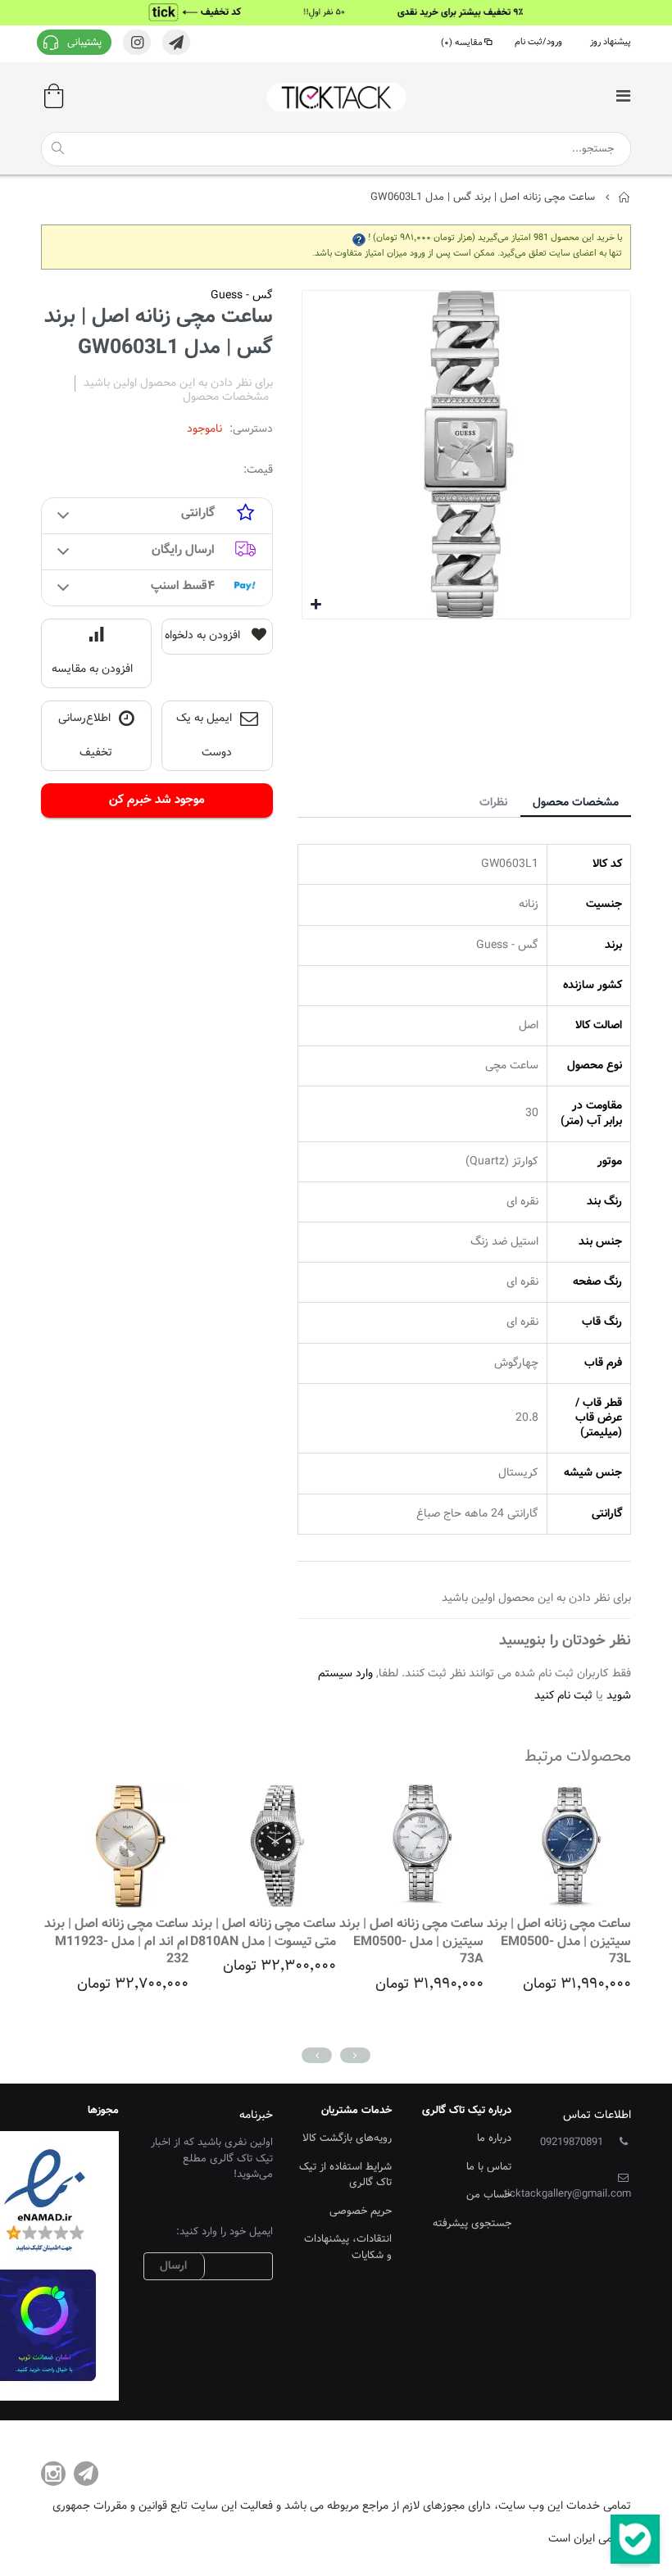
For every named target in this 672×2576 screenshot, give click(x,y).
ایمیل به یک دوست (204, 736)
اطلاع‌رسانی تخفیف (86, 736)
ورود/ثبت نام (538, 42)
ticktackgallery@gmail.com (568, 2194)
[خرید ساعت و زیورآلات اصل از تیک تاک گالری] (336, 97)
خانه (625, 197)
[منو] (623, 98)
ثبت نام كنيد (563, 1696)
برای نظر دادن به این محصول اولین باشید (178, 383)
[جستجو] (57, 148)
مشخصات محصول (576, 803)
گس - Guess (242, 296)
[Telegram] (86, 2474)
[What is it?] (359, 238)
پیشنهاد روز (611, 42)
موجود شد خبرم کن (157, 800)
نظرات (493, 803)
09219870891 (572, 2143)
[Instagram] (53, 2474)
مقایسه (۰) (462, 43)
